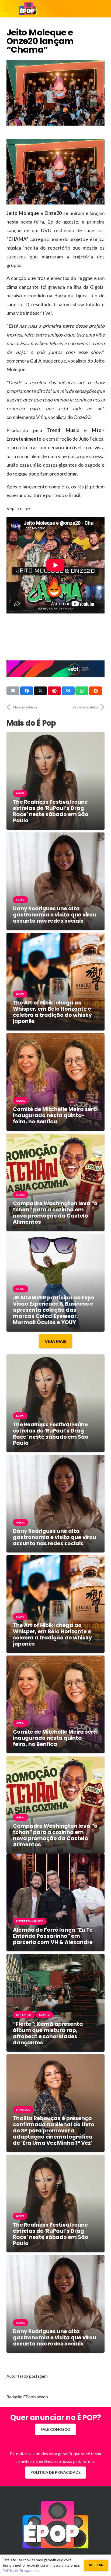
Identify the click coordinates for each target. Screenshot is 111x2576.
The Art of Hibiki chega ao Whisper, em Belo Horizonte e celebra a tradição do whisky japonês (52, 1012)
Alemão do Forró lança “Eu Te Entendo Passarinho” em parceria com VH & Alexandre (53, 1936)
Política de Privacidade (21, 2571)
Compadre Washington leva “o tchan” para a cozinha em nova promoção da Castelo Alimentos (55, 1213)
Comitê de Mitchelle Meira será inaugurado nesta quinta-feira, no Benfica (55, 1115)
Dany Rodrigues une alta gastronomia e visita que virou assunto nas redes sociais (55, 915)
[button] (7, 9)
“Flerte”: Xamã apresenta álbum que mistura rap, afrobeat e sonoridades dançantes (48, 2033)
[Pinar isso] (54, 691)
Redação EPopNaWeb (27, 2397)
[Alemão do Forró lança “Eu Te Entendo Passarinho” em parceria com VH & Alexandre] (55, 1857)
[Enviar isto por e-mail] (13, 691)
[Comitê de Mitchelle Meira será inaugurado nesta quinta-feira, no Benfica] (55, 1037)
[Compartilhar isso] (27, 691)
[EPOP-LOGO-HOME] (28, 9)
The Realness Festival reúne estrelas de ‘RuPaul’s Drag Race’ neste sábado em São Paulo (51, 811)
